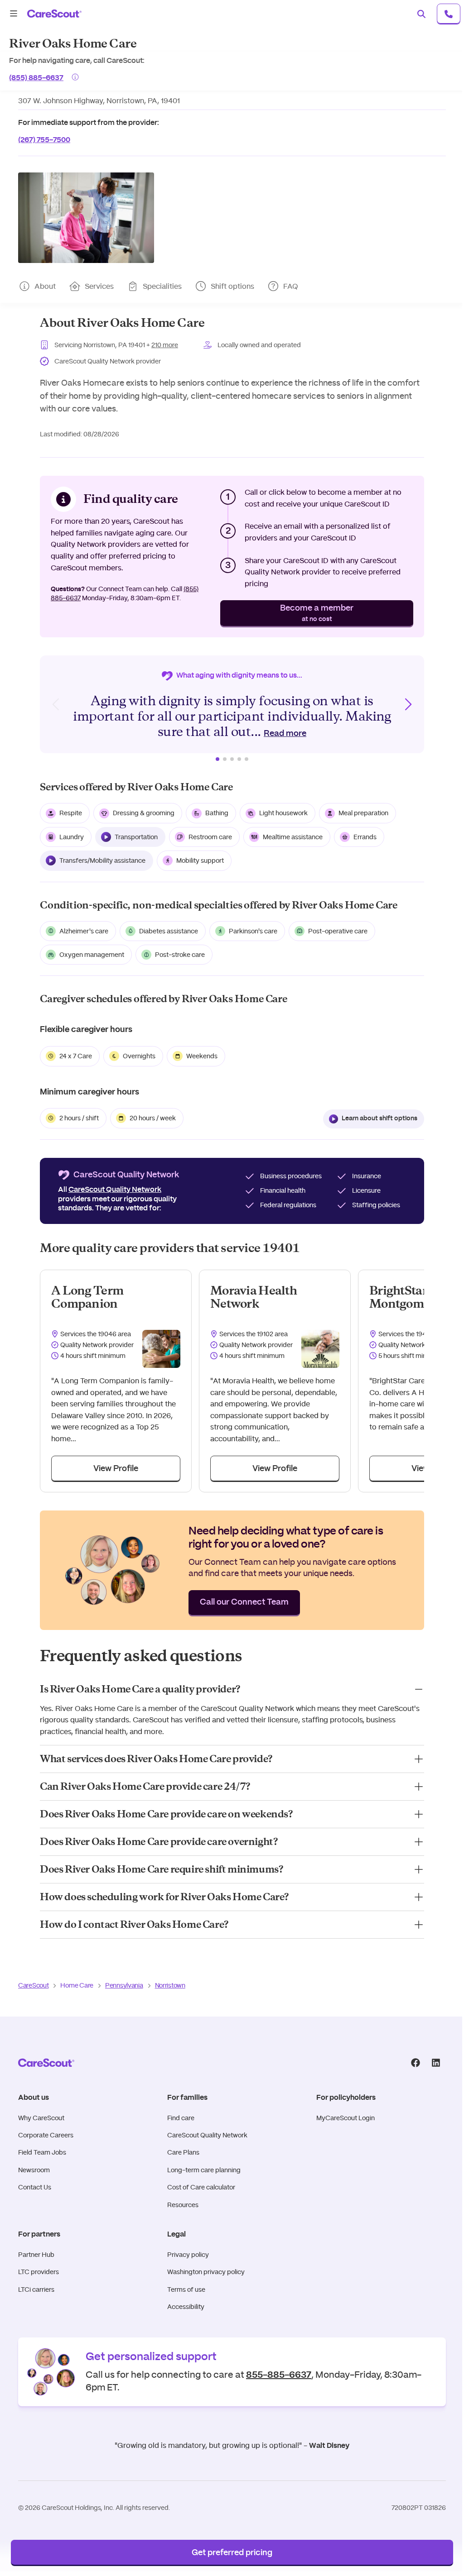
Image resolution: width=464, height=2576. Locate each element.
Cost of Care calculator (201, 2187)
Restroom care (210, 837)
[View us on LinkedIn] (436, 2063)
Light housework (283, 813)
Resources (183, 2205)
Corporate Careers (46, 2135)
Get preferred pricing (232, 2553)
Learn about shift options (379, 1118)
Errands (365, 837)
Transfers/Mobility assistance (102, 860)
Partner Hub (36, 2255)
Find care (181, 2118)
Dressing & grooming (144, 813)
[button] (86, 218)
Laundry (72, 837)
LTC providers (39, 2272)
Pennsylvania (124, 1985)
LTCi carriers (36, 2289)
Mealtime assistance (293, 837)
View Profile (116, 1469)
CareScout (33, 1985)
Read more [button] (285, 734)
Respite (71, 813)
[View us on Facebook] (415, 2063)
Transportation (136, 837)
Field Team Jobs (42, 2152)
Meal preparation (363, 813)
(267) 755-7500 (44, 139)
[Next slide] (408, 704)
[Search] (421, 14)
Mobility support (200, 860)
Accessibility (186, 2307)
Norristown (170, 1985)
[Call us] (449, 14)
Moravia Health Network (254, 1297)
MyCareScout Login (346, 2118)
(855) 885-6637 (36, 77)
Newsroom (34, 2170)
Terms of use (186, 2289)
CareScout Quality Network (207, 2135)
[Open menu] (14, 14)
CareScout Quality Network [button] (115, 1190)
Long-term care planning (204, 2170)
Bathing (217, 813)
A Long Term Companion (87, 1297)
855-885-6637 (279, 2374)
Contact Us (35, 2187)
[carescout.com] (54, 14)
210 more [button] (165, 345)
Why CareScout (41, 2118)
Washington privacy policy (206, 2272)
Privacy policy (188, 2255)
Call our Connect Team (244, 1602)
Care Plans (183, 2152)
